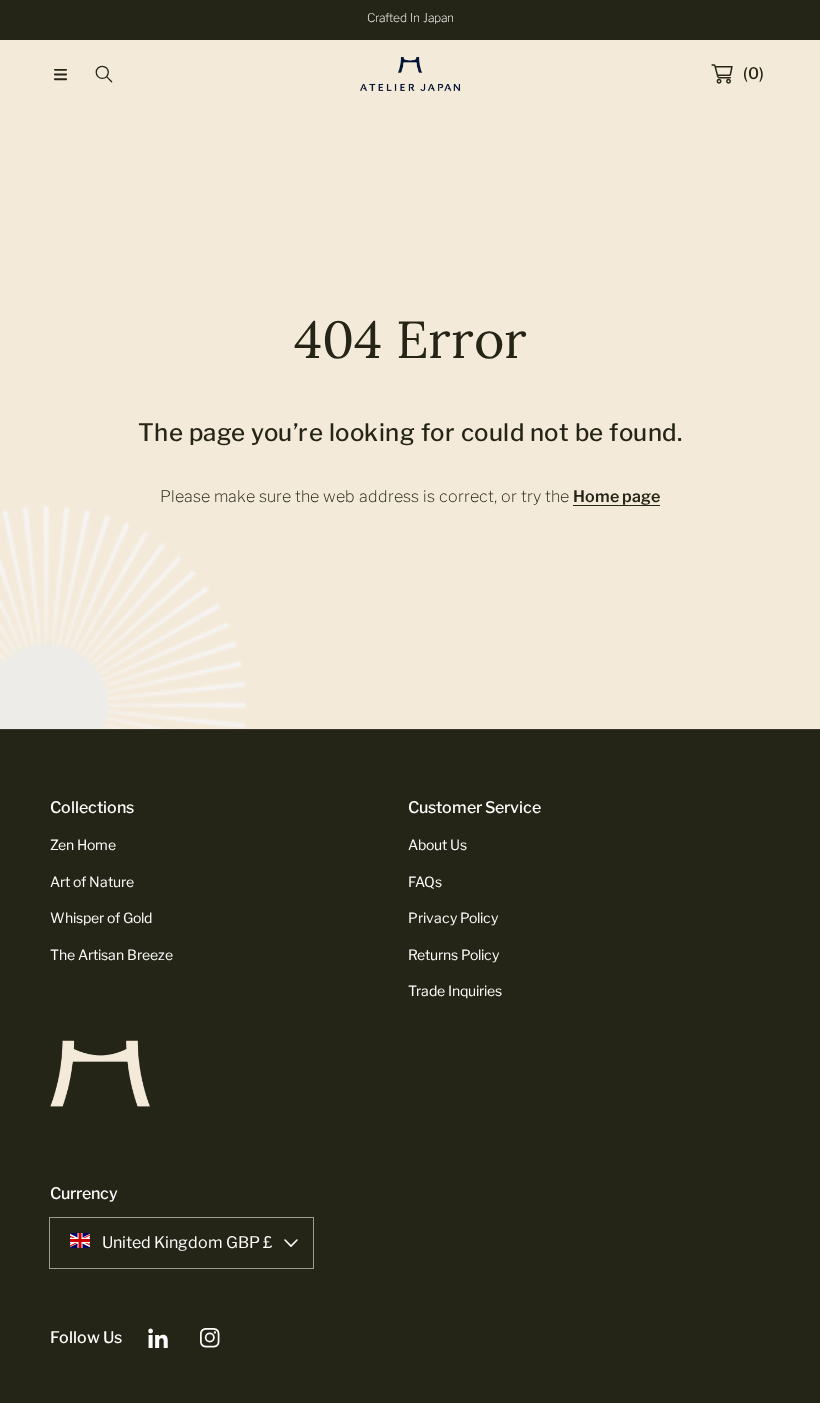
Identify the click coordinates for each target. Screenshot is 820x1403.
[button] (60, 74)
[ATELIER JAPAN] (410, 74)
